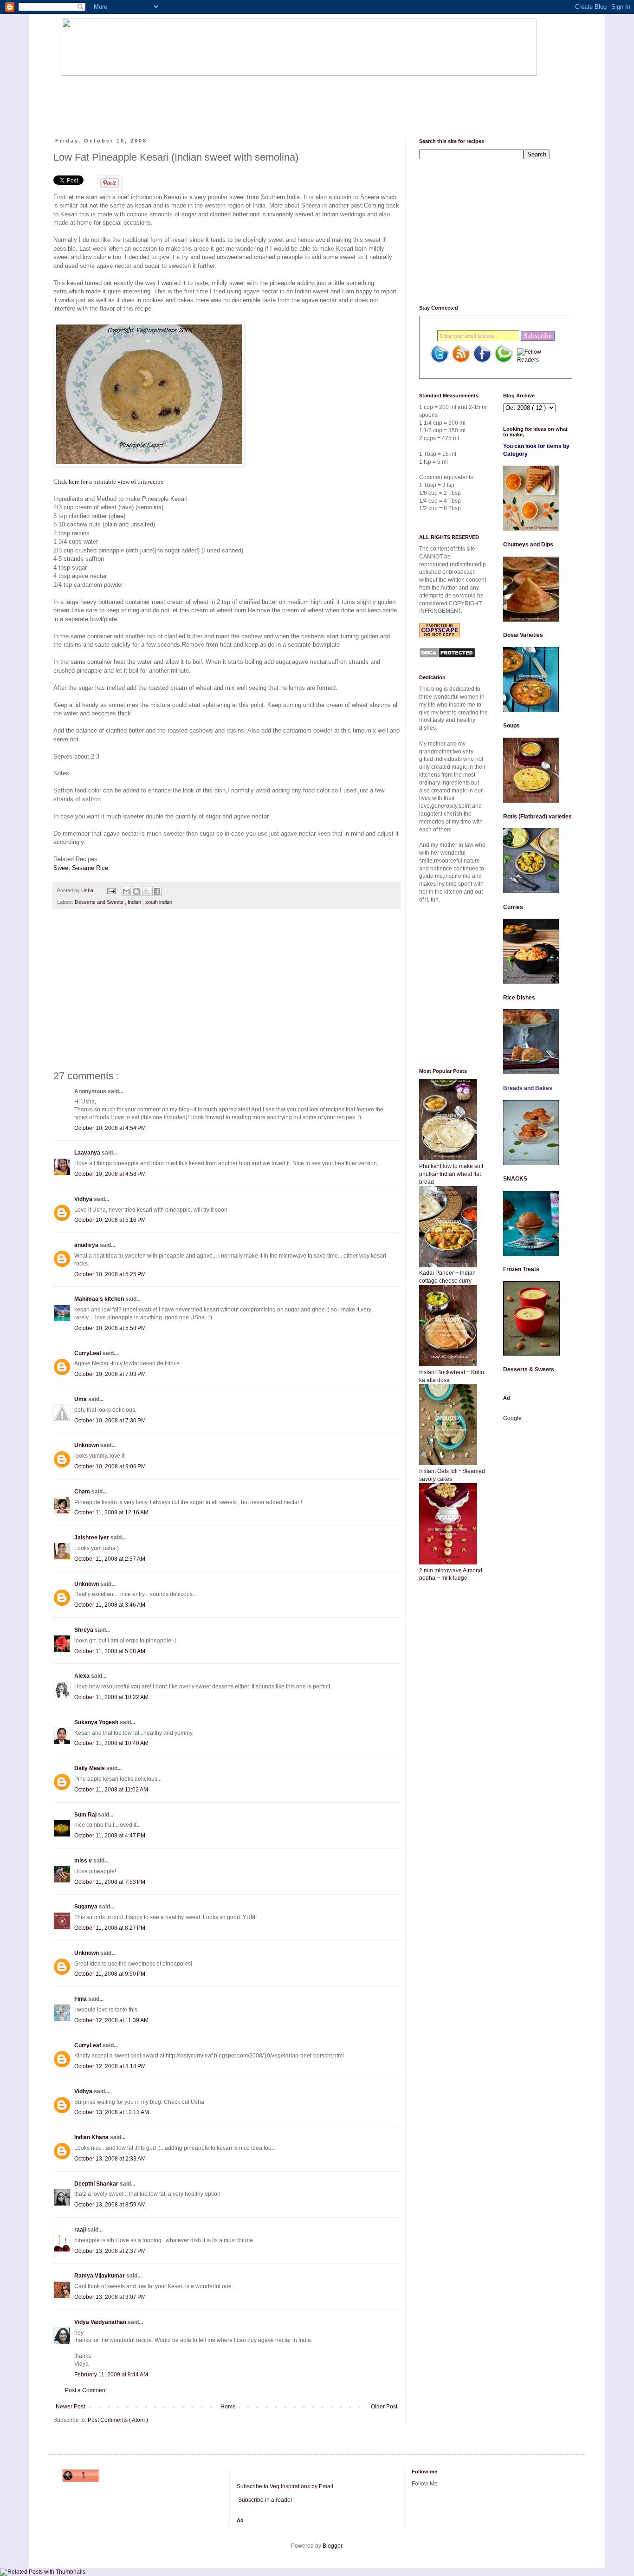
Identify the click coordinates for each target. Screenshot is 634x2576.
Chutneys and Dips (528, 545)
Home (228, 2407)
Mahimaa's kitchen (100, 1299)
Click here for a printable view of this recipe (108, 482)
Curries (513, 907)
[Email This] (126, 891)
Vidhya (84, 1199)
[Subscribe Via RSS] (461, 362)
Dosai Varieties (523, 635)
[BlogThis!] (136, 891)
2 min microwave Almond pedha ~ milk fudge (451, 1574)
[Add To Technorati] (504, 362)
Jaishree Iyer (92, 1538)
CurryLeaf (88, 1353)
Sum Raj (86, 1815)
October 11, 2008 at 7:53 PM (110, 1882)
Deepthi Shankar (97, 2184)
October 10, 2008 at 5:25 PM (110, 1274)
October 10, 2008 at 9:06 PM (110, 1466)
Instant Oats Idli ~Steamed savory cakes (452, 1475)
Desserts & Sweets (529, 1369)
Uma (81, 1399)
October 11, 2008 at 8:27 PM (110, 1928)
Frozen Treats (521, 1269)
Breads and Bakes (528, 1088)
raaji (81, 2230)
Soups (511, 726)
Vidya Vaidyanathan (101, 2322)
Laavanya (88, 1153)
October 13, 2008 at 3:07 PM (110, 2297)
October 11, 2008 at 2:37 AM (110, 1559)
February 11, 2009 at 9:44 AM (111, 2375)
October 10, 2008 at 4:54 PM (110, 1128)
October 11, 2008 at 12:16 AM (111, 1512)
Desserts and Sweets (100, 902)
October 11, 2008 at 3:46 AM (110, 1605)
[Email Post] (111, 890)
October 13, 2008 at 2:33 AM (110, 2159)
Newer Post (70, 2407)
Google (512, 1418)
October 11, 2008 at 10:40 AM (111, 1743)
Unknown (87, 1445)
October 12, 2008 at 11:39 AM (111, 2020)
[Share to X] (147, 891)
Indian (135, 902)
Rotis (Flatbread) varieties (537, 817)
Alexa (83, 1676)
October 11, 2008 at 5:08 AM (110, 1651)
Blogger (332, 2546)
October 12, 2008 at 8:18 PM (110, 2066)
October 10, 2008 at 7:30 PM (110, 1421)
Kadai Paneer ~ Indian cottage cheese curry (447, 1277)
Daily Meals (90, 1768)
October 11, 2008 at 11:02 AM (111, 1790)
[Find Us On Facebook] (482, 362)
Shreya (84, 1630)
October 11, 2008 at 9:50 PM (110, 1974)
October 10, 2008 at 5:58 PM (110, 1328)
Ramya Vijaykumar (100, 2276)
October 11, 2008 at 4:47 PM (110, 1836)
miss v (84, 1861)
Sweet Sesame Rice (81, 868)
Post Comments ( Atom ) (118, 2420)
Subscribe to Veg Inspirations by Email (285, 2486)
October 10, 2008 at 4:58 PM (110, 1174)
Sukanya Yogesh (97, 1722)
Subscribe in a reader (265, 2500)
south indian (159, 902)
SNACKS (515, 1179)
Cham (83, 1492)
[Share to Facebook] (157, 891)
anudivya (87, 1245)
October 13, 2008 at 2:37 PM (110, 2251)
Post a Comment (86, 2390)
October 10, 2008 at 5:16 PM (110, 1220)
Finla (81, 1999)
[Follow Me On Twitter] (440, 362)
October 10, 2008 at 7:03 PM (110, 1374)
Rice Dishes (519, 998)
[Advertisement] (231, 99)
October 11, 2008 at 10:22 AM (111, 1697)
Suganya (87, 1907)
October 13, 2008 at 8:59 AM (110, 2205)
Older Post (384, 2407)
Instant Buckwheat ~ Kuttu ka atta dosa (452, 1376)
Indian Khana (92, 2137)
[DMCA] (447, 656)
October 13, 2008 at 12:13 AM (112, 2112)
